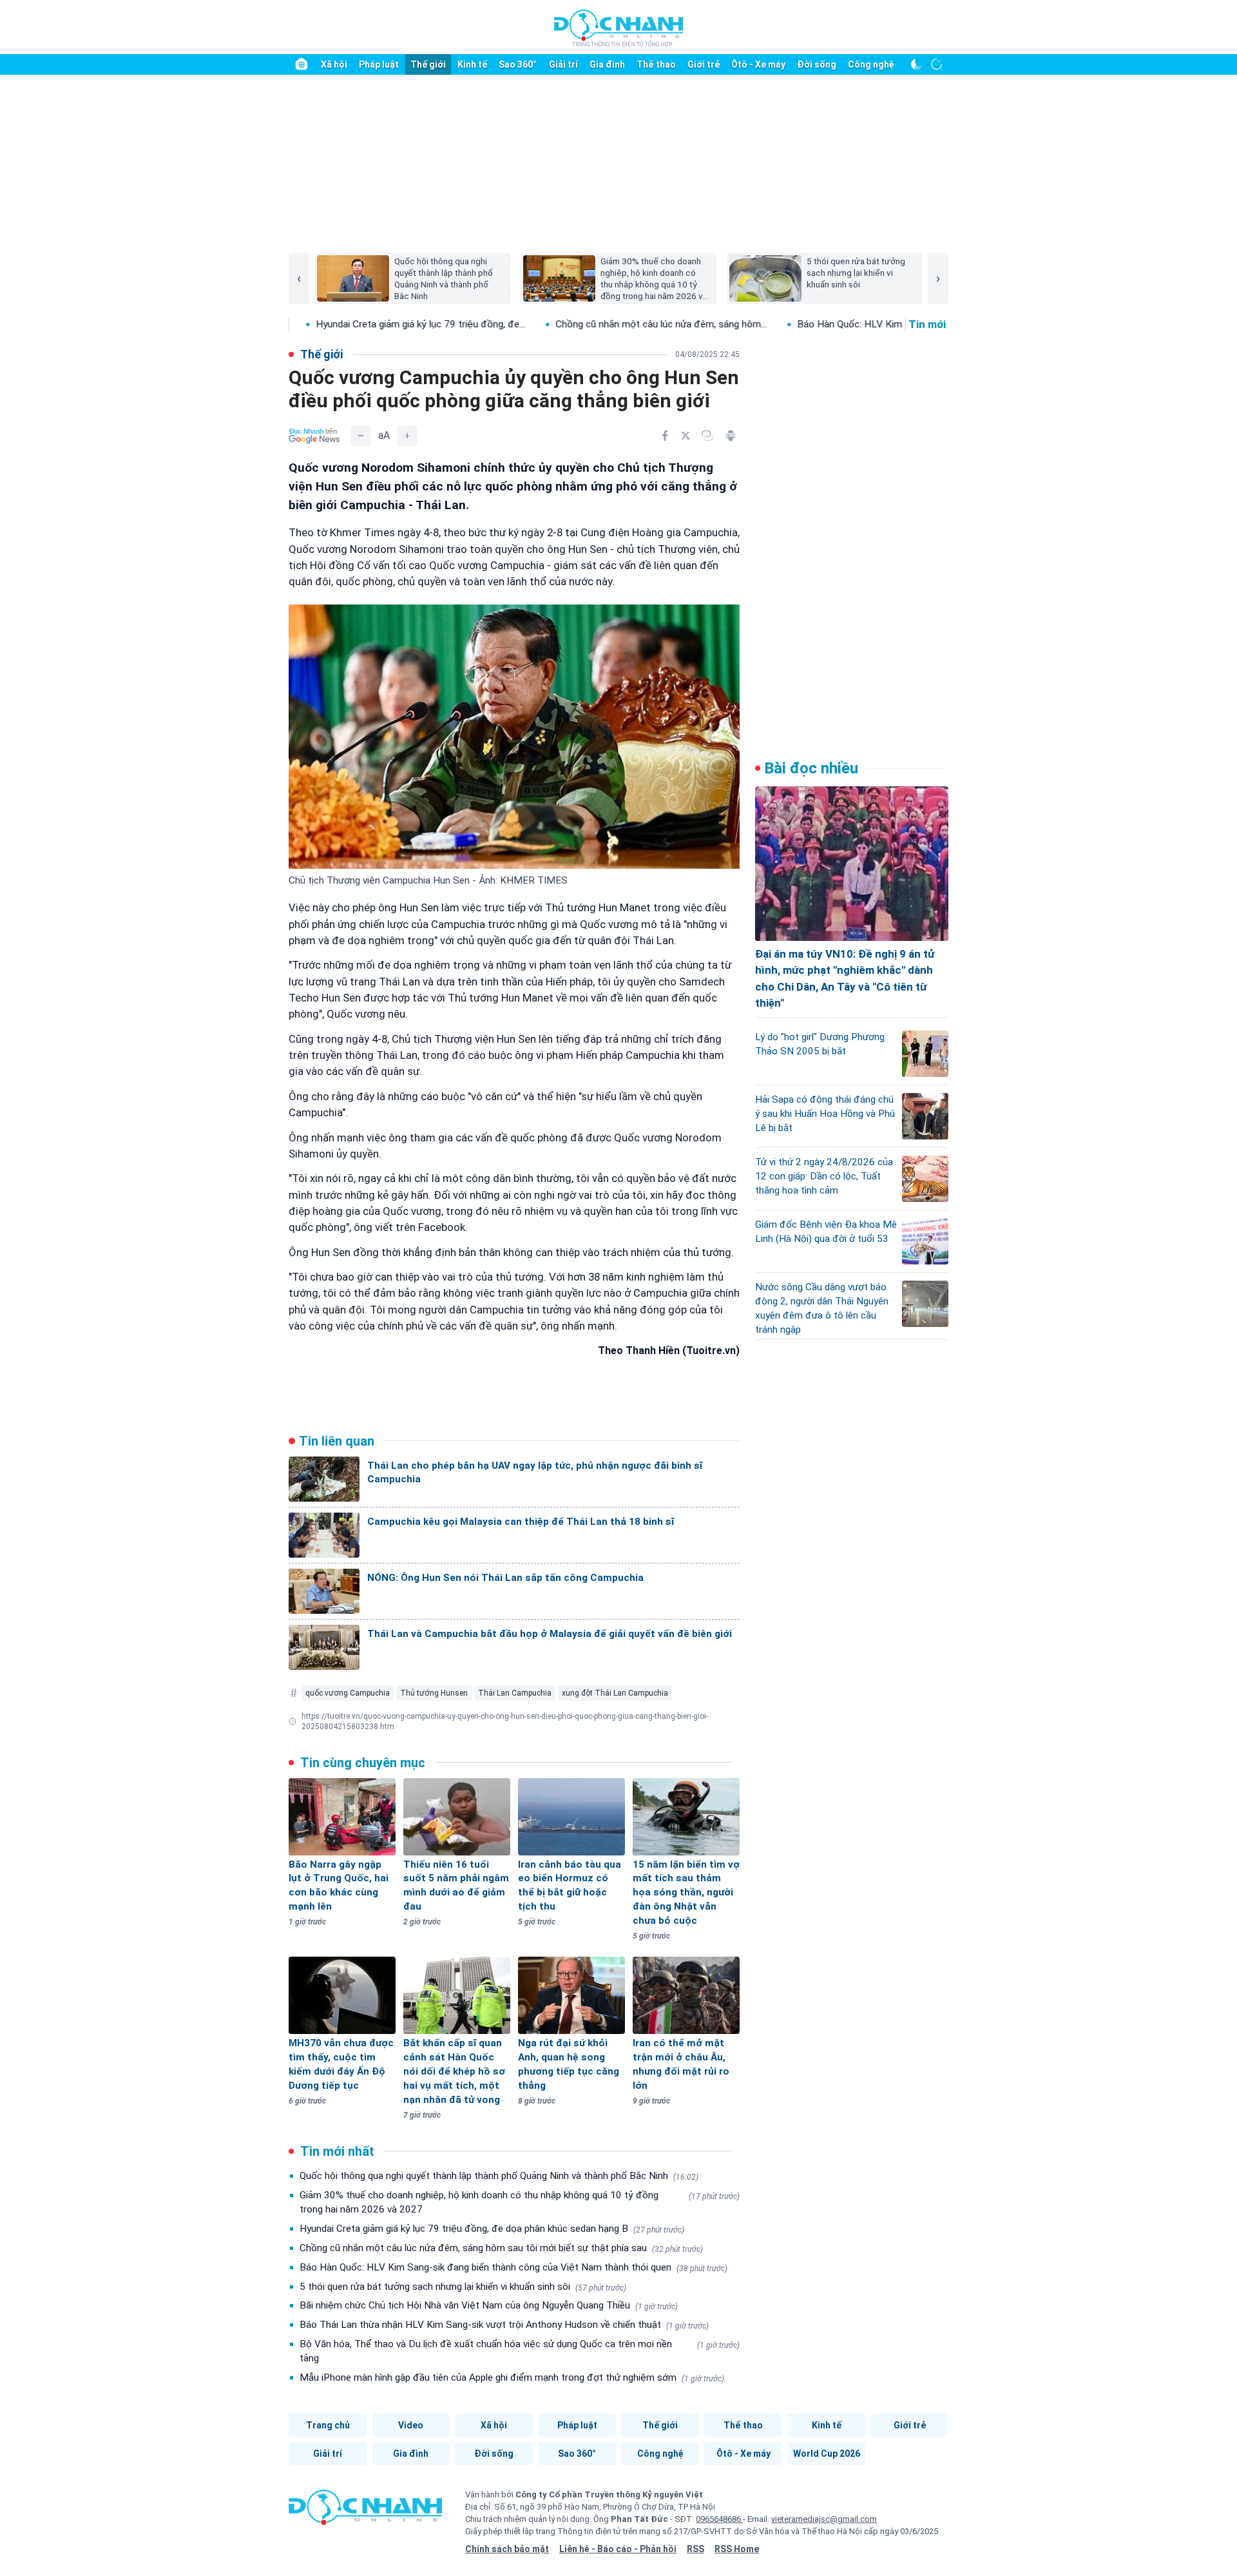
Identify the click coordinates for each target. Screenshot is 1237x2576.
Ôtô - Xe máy (758, 64)
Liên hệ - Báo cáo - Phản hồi (618, 2549)
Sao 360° (518, 64)
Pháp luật (379, 64)
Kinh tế (472, 64)
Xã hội (334, 64)
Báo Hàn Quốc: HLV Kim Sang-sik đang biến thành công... (816, 324)
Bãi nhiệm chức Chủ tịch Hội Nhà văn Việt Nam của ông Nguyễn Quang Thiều (489, 2305)
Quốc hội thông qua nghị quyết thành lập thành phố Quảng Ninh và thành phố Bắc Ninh (499, 2176)
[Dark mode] (916, 64)
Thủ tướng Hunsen (434, 1693)
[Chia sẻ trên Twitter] (686, 436)
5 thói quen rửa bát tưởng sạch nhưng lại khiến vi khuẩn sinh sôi (463, 2287)
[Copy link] (707, 436)
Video (411, 2425)
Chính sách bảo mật (507, 2549)
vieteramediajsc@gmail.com (824, 2519)
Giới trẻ (704, 64)
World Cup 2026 (827, 2454)
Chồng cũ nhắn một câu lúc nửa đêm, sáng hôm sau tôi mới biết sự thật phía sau (501, 2248)
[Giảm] (361, 436)
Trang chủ (328, 2425)
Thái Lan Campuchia (515, 1693)
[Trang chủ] (302, 64)
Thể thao (656, 64)
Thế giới (428, 64)
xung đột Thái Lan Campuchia (615, 1693)
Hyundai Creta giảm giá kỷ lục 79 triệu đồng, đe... (317, 324)
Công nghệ (871, 64)
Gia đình (607, 64)
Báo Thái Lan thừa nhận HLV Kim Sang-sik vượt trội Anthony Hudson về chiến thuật (504, 2325)
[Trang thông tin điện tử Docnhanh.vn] (618, 28)
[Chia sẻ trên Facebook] (665, 436)
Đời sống (817, 64)
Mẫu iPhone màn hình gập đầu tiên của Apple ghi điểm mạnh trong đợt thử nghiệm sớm (512, 2377)
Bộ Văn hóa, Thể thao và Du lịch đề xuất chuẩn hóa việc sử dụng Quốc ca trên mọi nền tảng (520, 2351)
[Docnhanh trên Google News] (314, 436)
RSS (695, 2549)
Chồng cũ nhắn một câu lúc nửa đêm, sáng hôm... (557, 324)
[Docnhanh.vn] (365, 2512)
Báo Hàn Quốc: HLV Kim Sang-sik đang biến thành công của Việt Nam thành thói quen (513, 2267)
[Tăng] (407, 436)
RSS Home (737, 2549)
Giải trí (563, 64)
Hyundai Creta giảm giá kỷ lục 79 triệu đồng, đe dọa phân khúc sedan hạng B (492, 2229)
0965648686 (719, 2519)
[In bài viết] (731, 436)
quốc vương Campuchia (348, 1693)
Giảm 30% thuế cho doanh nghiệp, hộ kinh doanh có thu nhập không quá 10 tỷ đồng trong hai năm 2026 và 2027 (520, 2202)
